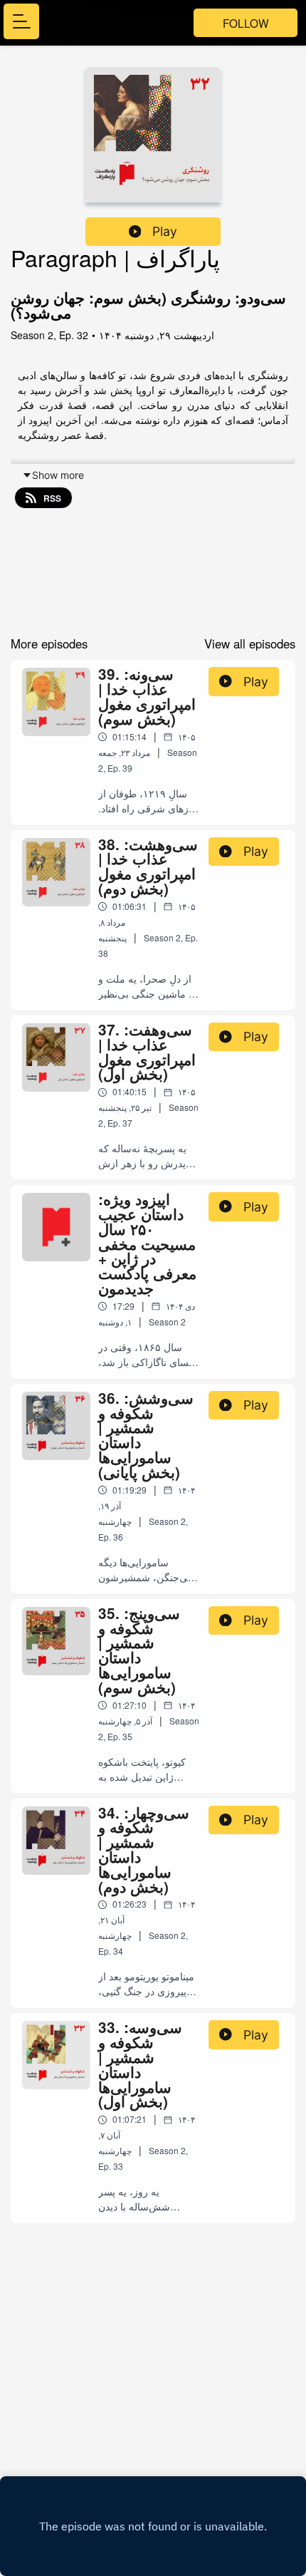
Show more (58, 475)
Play (165, 231)
